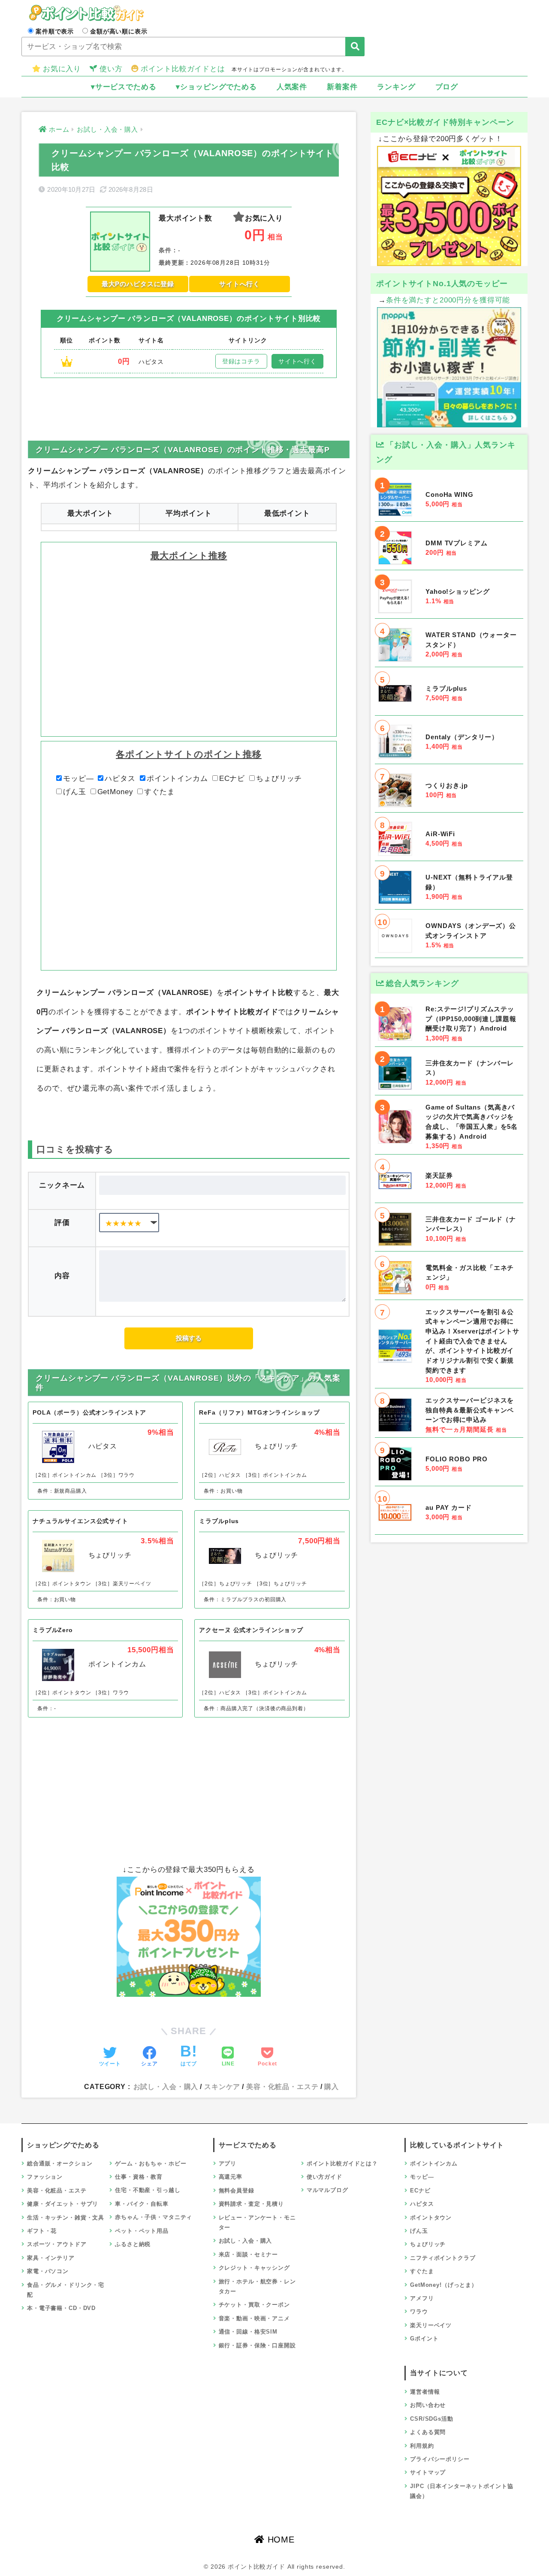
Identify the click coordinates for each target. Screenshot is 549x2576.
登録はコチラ (241, 361)
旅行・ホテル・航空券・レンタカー (257, 2286)
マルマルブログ (327, 2190)
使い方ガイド (324, 2177)
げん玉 (75, 792)
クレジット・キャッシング (254, 2268)
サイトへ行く (240, 284)
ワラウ (419, 2311)
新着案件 (342, 87)
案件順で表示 (55, 31)
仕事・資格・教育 (139, 2177)
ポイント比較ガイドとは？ (342, 2163)
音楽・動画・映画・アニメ (254, 2318)
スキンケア (222, 2086)
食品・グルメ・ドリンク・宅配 (66, 2290)
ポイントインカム (177, 779)
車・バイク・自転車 (142, 2204)
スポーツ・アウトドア (57, 2244)
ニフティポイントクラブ (443, 2258)
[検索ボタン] (355, 47)
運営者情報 (425, 2392)
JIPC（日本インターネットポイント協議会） (462, 2491)
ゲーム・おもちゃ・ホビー (151, 2163)
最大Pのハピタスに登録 (138, 284)
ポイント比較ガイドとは (183, 69)
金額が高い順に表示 (119, 31)
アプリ (228, 2163)
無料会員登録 (237, 2191)
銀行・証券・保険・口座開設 (257, 2345)
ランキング (396, 87)
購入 (332, 2086)
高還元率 (231, 2177)
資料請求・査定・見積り (251, 2204)
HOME (280, 2540)
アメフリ (422, 2298)
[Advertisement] (189, 402)
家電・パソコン (48, 2271)
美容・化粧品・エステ (282, 2086)
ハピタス (120, 779)
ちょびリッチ (279, 779)
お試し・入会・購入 (166, 2086)
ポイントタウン (431, 2218)
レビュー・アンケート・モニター (257, 2222)
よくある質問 (428, 2432)
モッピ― (78, 779)
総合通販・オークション (60, 2163)
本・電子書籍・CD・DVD (61, 2308)
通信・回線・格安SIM (248, 2332)
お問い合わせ (428, 2405)
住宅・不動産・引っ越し (148, 2190)
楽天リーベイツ (431, 2325)
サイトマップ (428, 2472)
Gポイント (424, 2339)
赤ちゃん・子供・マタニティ (154, 2217)
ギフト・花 (42, 2231)
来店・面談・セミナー (249, 2254)
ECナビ (232, 779)
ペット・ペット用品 (142, 2231)
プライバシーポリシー (440, 2459)
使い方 (111, 69)
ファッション (45, 2177)
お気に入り (62, 69)
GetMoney (115, 792)
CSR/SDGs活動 (432, 2419)
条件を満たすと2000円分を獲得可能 (448, 300)
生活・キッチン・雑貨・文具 (66, 2218)
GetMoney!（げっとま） (444, 2285)
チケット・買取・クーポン (254, 2305)
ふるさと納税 (133, 2244)
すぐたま (159, 792)
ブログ (447, 87)
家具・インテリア (51, 2258)
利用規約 (422, 2446)
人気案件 (292, 87)
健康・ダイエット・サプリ (63, 2204)
